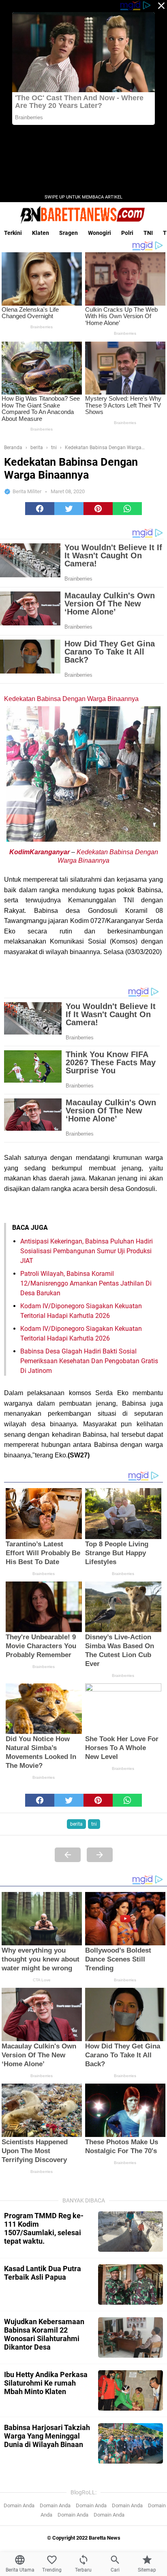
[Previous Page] (68, 1855)
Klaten (41, 233)
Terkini (13, 233)
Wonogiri (100, 233)
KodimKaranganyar (40, 852)
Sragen (69, 233)
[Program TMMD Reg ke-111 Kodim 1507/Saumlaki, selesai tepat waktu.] (131, 2232)
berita (76, 1824)
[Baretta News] (83, 215)
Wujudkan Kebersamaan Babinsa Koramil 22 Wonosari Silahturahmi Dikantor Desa (44, 2334)
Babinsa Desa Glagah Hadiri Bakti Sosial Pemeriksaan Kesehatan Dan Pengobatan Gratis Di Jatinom (89, 1361)
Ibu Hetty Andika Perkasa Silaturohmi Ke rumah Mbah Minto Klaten (46, 2383)
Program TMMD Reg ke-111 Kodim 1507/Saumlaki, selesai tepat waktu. (44, 2228)
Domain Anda (19, 2505)
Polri (127, 233)
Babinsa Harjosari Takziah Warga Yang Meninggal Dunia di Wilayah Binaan (47, 2436)
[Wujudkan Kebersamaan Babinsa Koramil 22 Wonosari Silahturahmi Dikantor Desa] (131, 2337)
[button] (40, 509)
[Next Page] (100, 1855)
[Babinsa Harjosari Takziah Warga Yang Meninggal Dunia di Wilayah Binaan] (131, 2443)
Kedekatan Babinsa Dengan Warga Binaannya (71, 699)
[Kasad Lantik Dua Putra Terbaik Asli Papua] (131, 2285)
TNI (148, 233)
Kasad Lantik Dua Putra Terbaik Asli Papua (43, 2273)
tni (94, 1824)
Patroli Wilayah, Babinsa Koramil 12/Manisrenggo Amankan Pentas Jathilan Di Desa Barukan (86, 1283)
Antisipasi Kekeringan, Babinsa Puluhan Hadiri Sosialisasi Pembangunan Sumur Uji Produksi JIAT (87, 1251)
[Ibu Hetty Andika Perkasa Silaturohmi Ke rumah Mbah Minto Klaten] (131, 2390)
